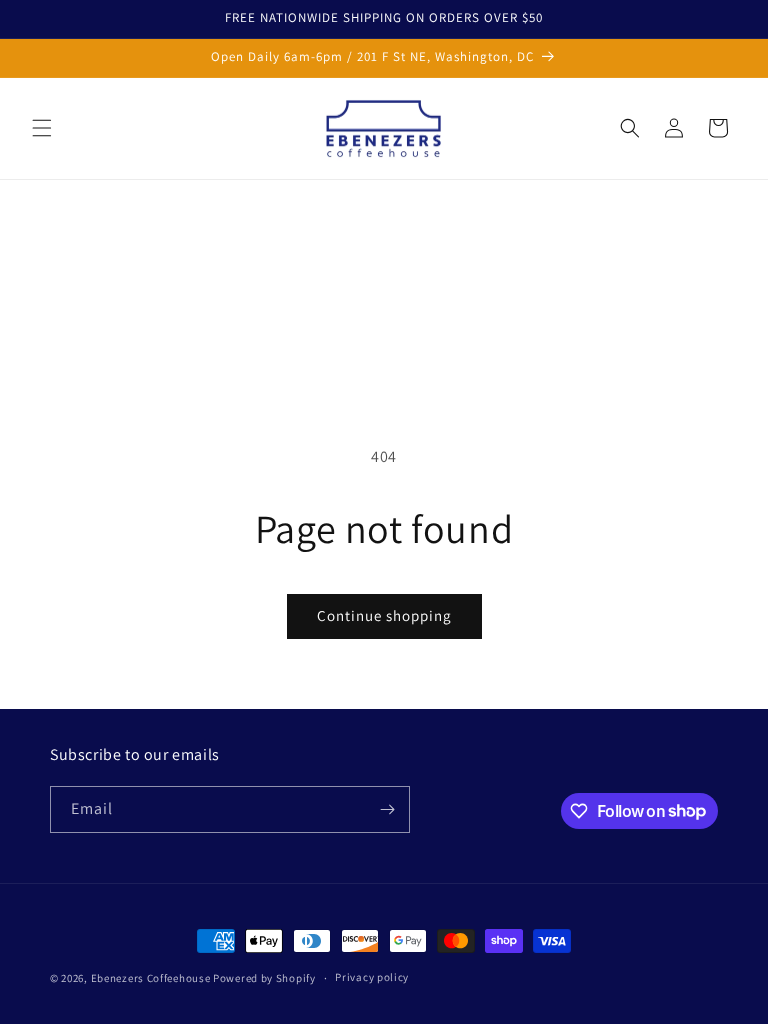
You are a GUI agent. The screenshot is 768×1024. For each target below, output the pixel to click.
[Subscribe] (387, 809)
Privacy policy (372, 977)
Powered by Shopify (264, 978)
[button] (42, 128)
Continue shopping (384, 615)
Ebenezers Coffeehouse (151, 978)
